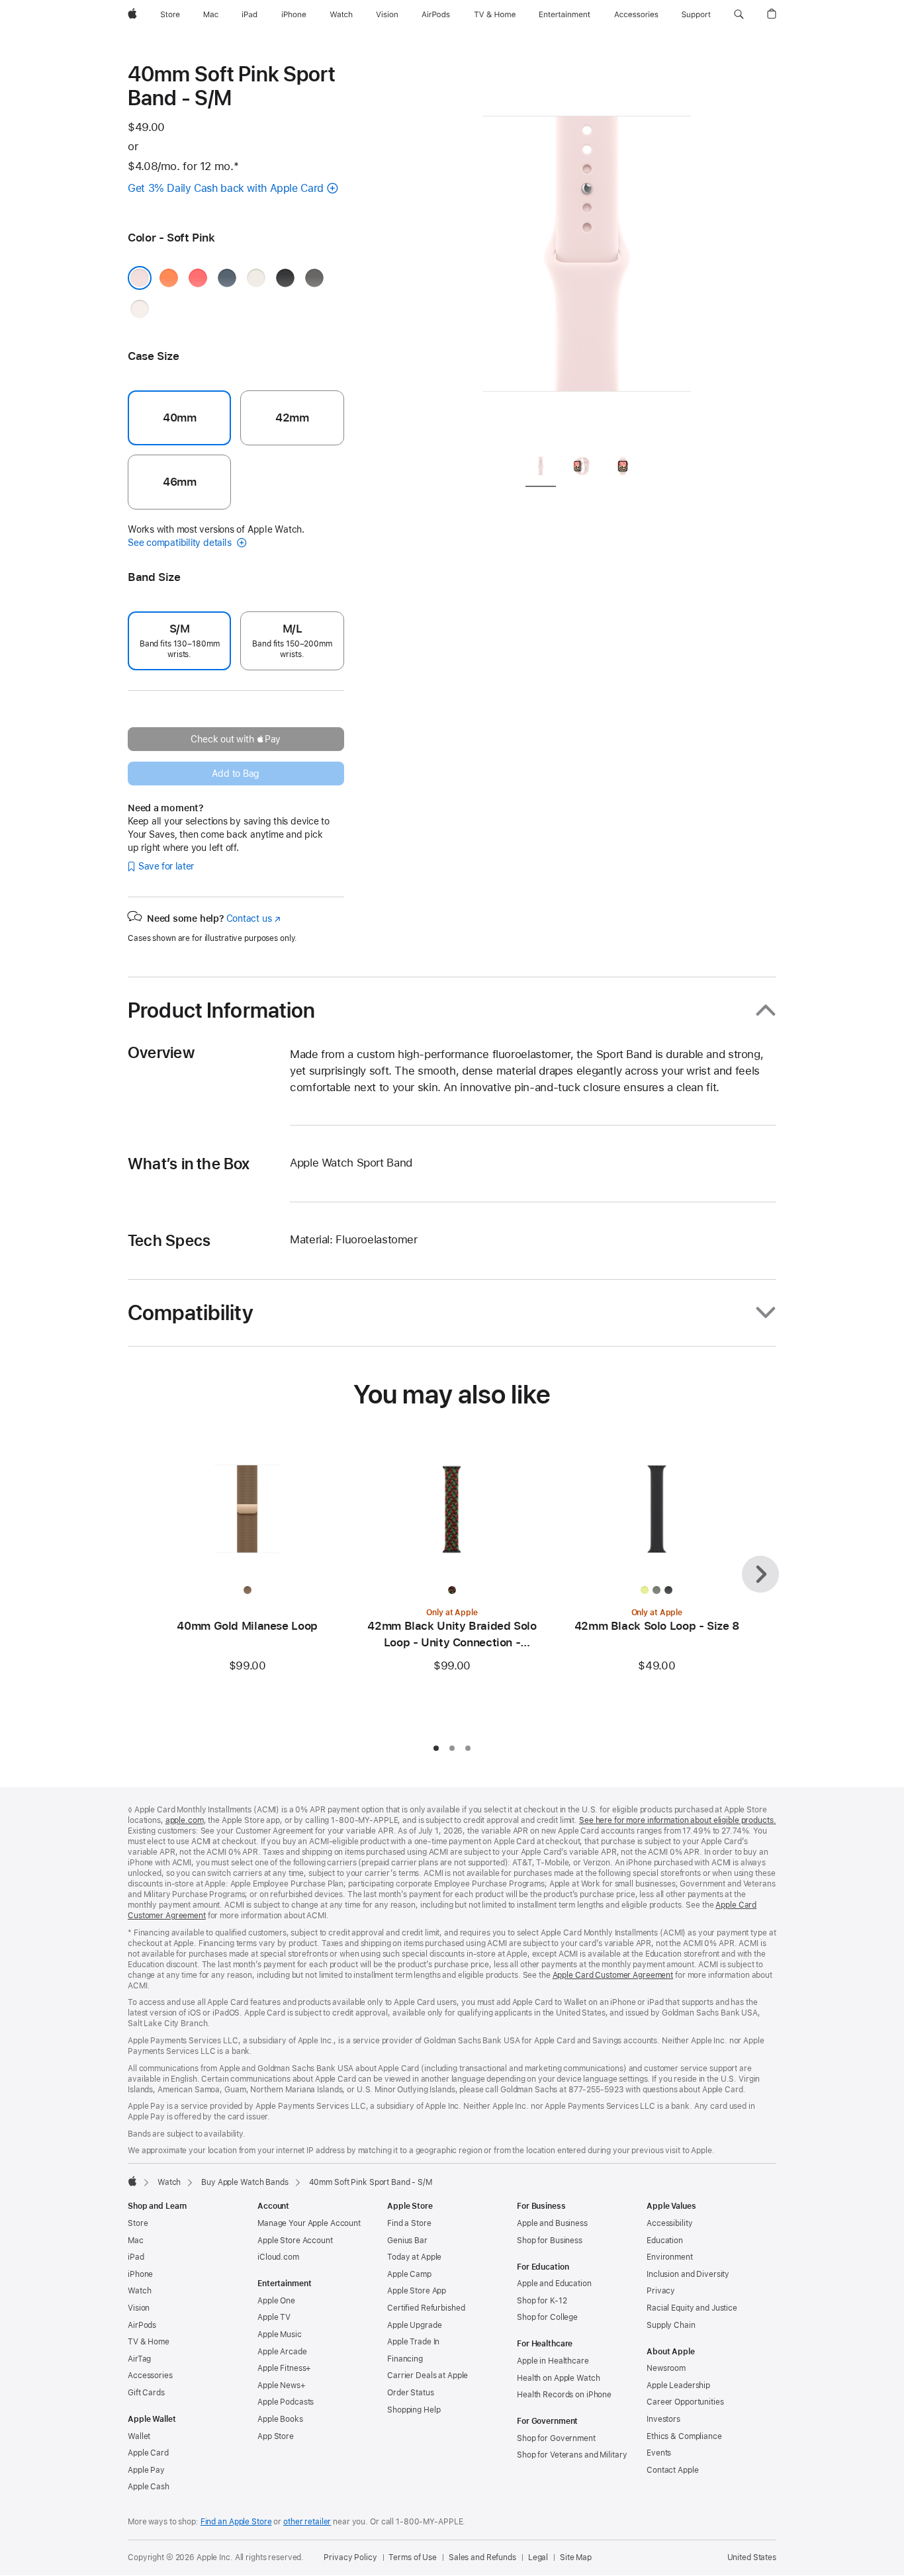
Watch (169, 2182)
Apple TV (274, 2317)
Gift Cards (146, 2393)
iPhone (140, 2274)
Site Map (576, 2557)
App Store (276, 2436)
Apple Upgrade (414, 2325)
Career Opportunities (685, 2402)
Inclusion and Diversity (688, 2274)
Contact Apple (672, 2470)
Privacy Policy (350, 2557)
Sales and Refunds (482, 2557)
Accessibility (669, 2223)
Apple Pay (146, 2470)
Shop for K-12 (542, 2301)
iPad (136, 2257)
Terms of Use (413, 2557)
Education (665, 2241)
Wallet (139, 2436)
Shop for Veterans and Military (572, 2455)
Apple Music (280, 2334)
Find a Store (409, 2223)
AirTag (139, 2359)
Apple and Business (552, 2223)
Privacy (661, 2291)
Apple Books (280, 2419)
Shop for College (547, 2317)
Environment (670, 2257)
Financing (405, 2359)
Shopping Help (414, 2410)
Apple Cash (149, 2487)
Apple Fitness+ (284, 2368)
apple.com (185, 1820)
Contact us (253, 918)
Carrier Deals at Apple (428, 2376)
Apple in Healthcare (553, 2361)
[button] (739, 15)
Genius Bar (407, 2241)
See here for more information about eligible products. (678, 1820)
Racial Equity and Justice (692, 2308)
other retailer (307, 2522)
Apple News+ (282, 2385)
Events (659, 2453)
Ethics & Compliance (684, 2436)
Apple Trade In (413, 2342)
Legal (538, 2557)
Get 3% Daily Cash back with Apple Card (226, 188)
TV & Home (149, 2342)
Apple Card (148, 2453)
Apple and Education (554, 2284)
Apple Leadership (678, 2385)
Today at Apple (414, 2257)
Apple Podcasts (286, 2402)
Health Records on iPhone (564, 2395)
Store (138, 2223)
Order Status (411, 2393)
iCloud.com (278, 2257)
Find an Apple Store (236, 2522)
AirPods (142, 2325)
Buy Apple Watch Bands (245, 2182)
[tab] (541, 468)
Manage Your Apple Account (309, 2223)
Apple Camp (409, 2274)
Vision (139, 2308)
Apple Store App (417, 2291)
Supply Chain (671, 2325)
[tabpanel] (587, 251)
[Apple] (132, 2181)
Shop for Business (550, 2241)
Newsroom (666, 2368)
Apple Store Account (295, 2241)
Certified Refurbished (426, 2308)
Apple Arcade (282, 2352)
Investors (663, 2419)
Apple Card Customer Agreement (613, 1975)
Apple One (276, 2301)
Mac (136, 2241)
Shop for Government (556, 2438)
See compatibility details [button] (181, 543)
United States (752, 2557)
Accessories (150, 2376)
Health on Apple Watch (558, 2378)
